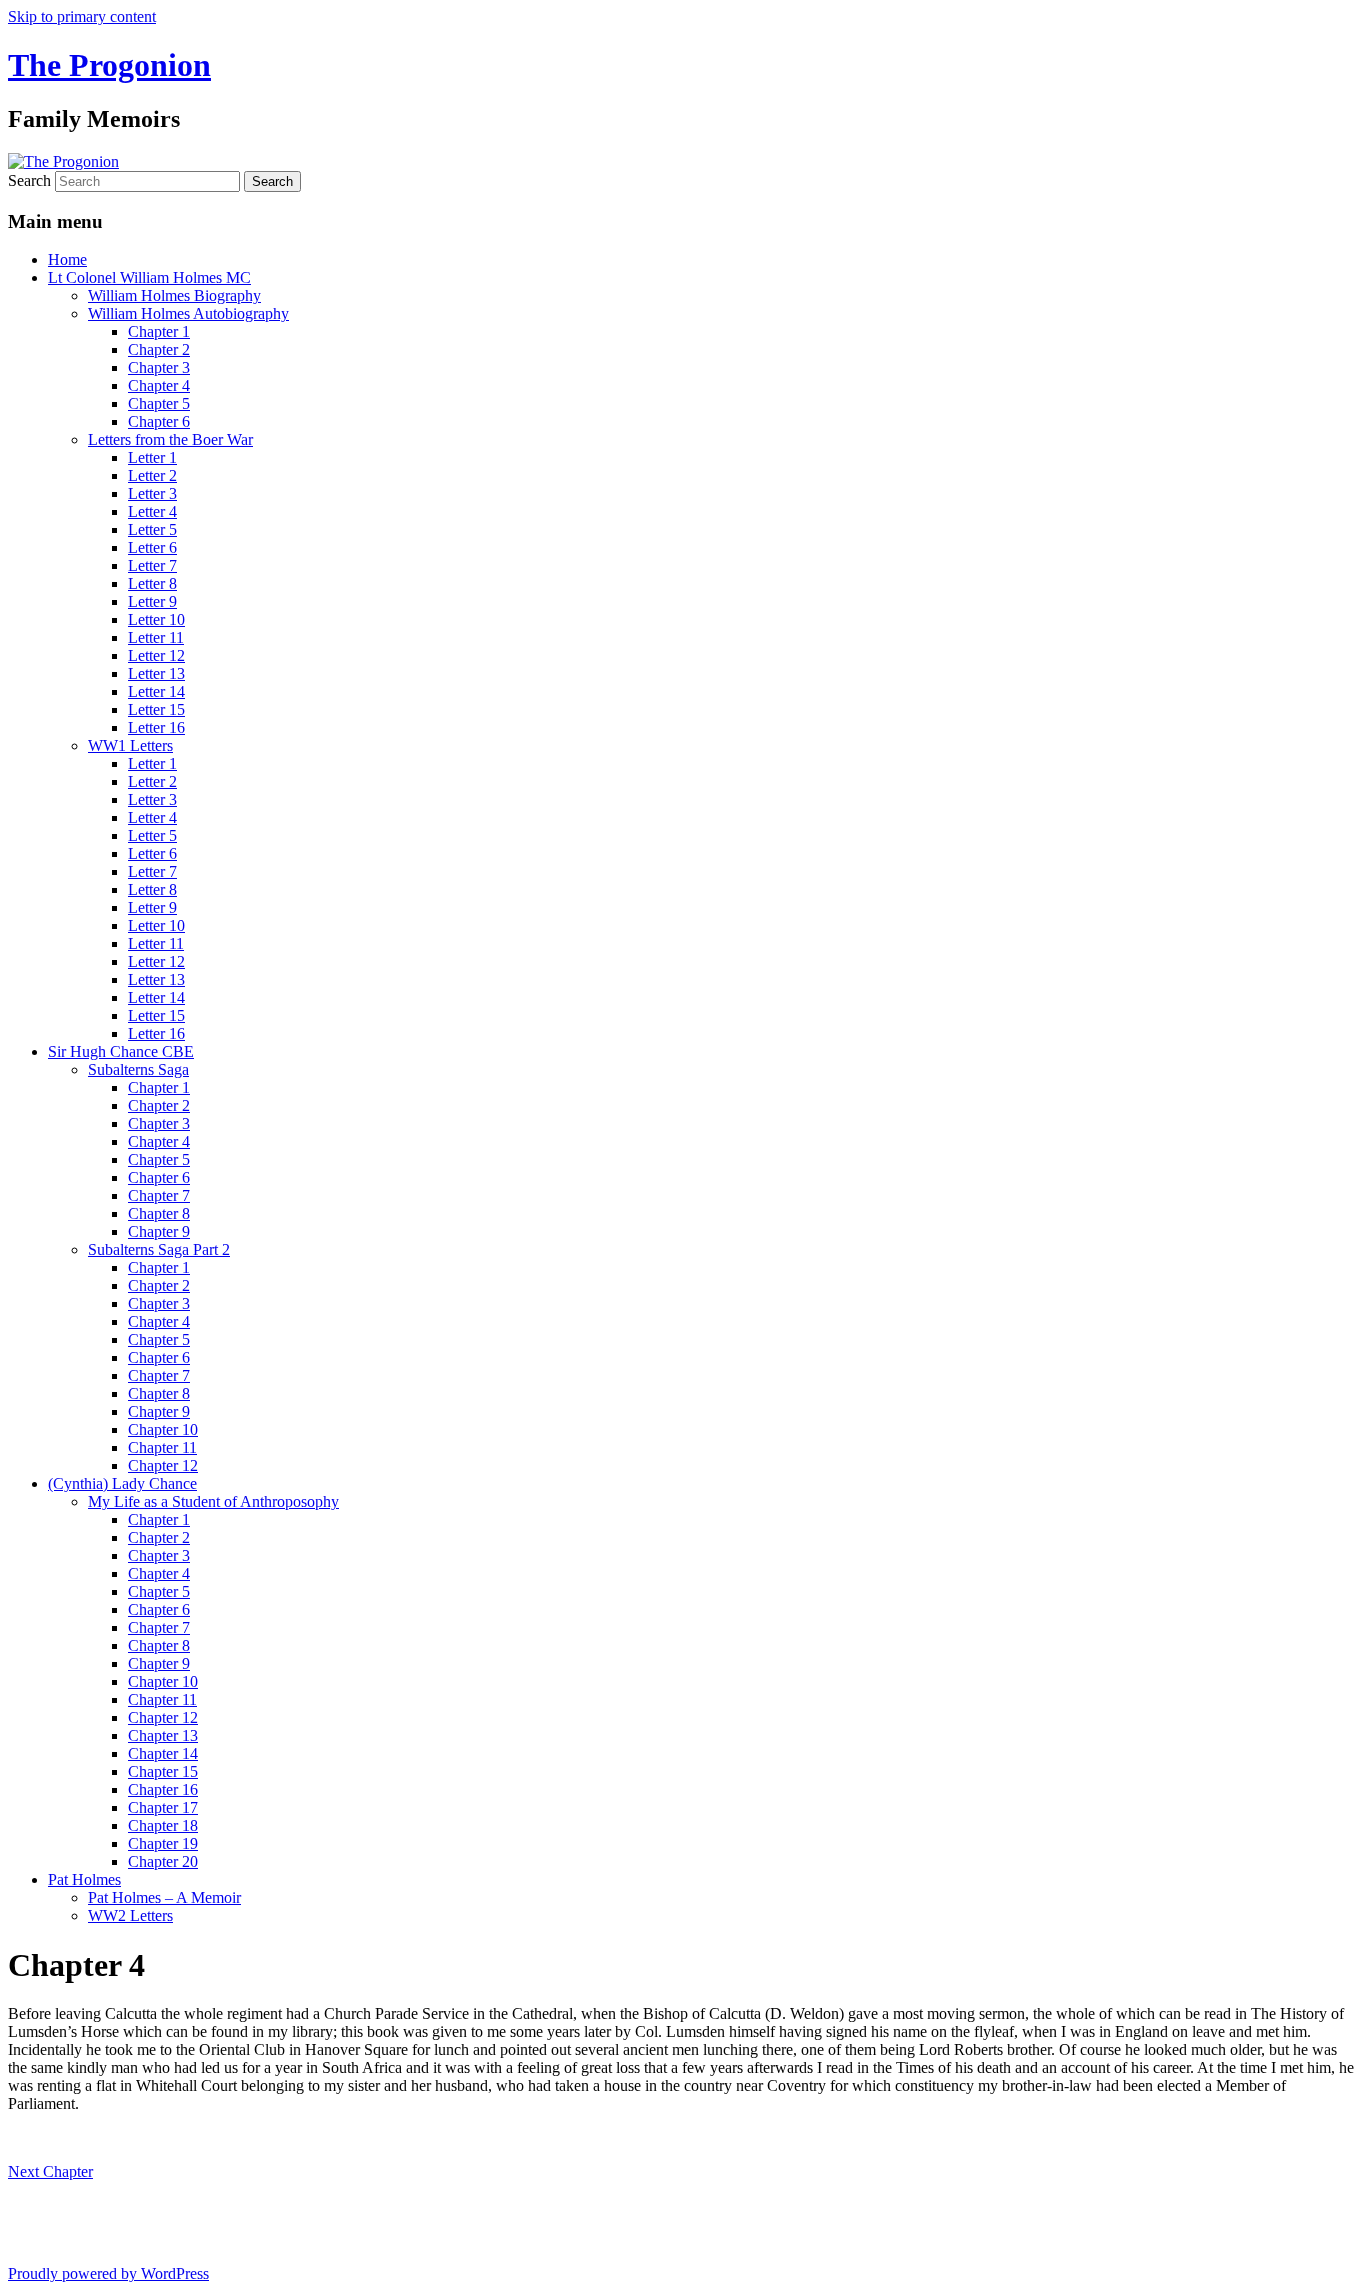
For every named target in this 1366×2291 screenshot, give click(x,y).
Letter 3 (152, 493)
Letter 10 (156, 619)
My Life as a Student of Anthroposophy (213, 1501)
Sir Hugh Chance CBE (121, 1051)
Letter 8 (152, 583)
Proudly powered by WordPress (108, 2273)
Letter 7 (152, 565)
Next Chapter (50, 2171)
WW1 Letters (130, 745)
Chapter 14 (163, 1753)
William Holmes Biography (174, 295)
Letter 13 (156, 673)
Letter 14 (156, 691)
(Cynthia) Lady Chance (122, 1483)
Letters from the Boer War (170, 439)
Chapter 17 (163, 1807)
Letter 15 (156, 709)
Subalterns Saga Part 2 (159, 1249)
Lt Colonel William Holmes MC (149, 277)
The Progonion (109, 65)
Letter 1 (152, 457)
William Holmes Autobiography (188, 313)
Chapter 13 (163, 1735)
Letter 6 (152, 547)
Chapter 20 (163, 1861)
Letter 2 (152, 475)
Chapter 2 (159, 349)
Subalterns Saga (138, 1069)
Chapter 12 (163, 1465)
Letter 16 (156, 727)
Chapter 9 (159, 1231)
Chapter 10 (163, 1429)
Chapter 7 (159, 1195)
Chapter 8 (159, 1213)
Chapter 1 (159, 331)
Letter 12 (156, 655)
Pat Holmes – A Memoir (164, 1897)
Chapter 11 (162, 1447)
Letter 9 (152, 601)
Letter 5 (152, 529)
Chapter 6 (159, 421)
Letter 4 (152, 511)
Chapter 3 (159, 367)
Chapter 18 (163, 1825)
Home (67, 259)
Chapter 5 (159, 403)
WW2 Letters (130, 1915)
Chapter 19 (163, 1843)
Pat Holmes (84, 1879)
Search (29, 180)
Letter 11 (156, 637)
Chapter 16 (163, 1789)
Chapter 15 (163, 1771)
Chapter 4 (159, 385)
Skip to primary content (82, 16)
